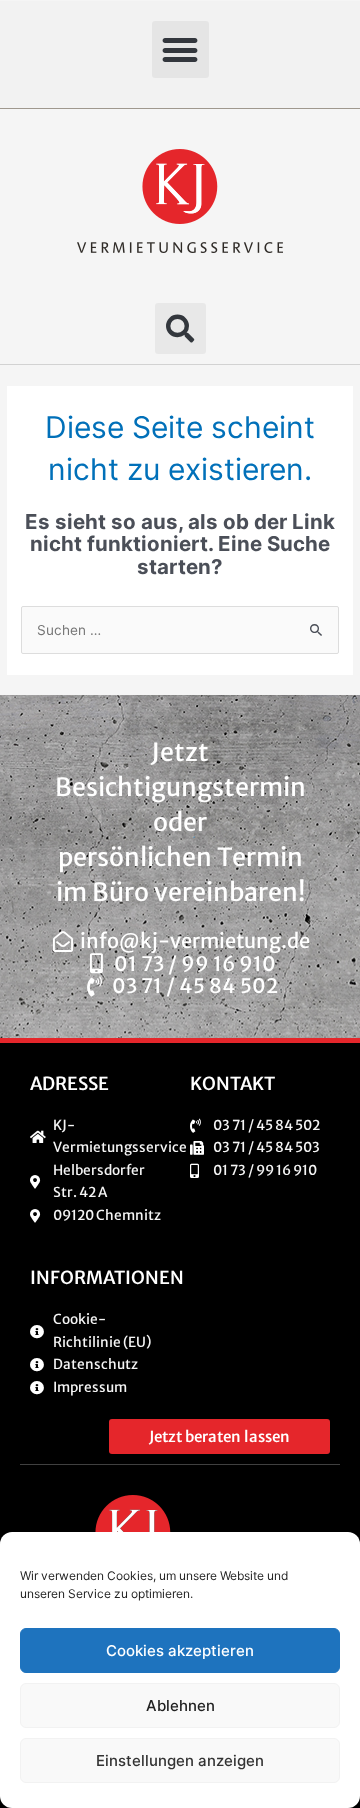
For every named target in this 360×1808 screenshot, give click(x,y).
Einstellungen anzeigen (180, 1760)
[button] (180, 49)
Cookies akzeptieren (180, 1650)
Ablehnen (180, 1705)
